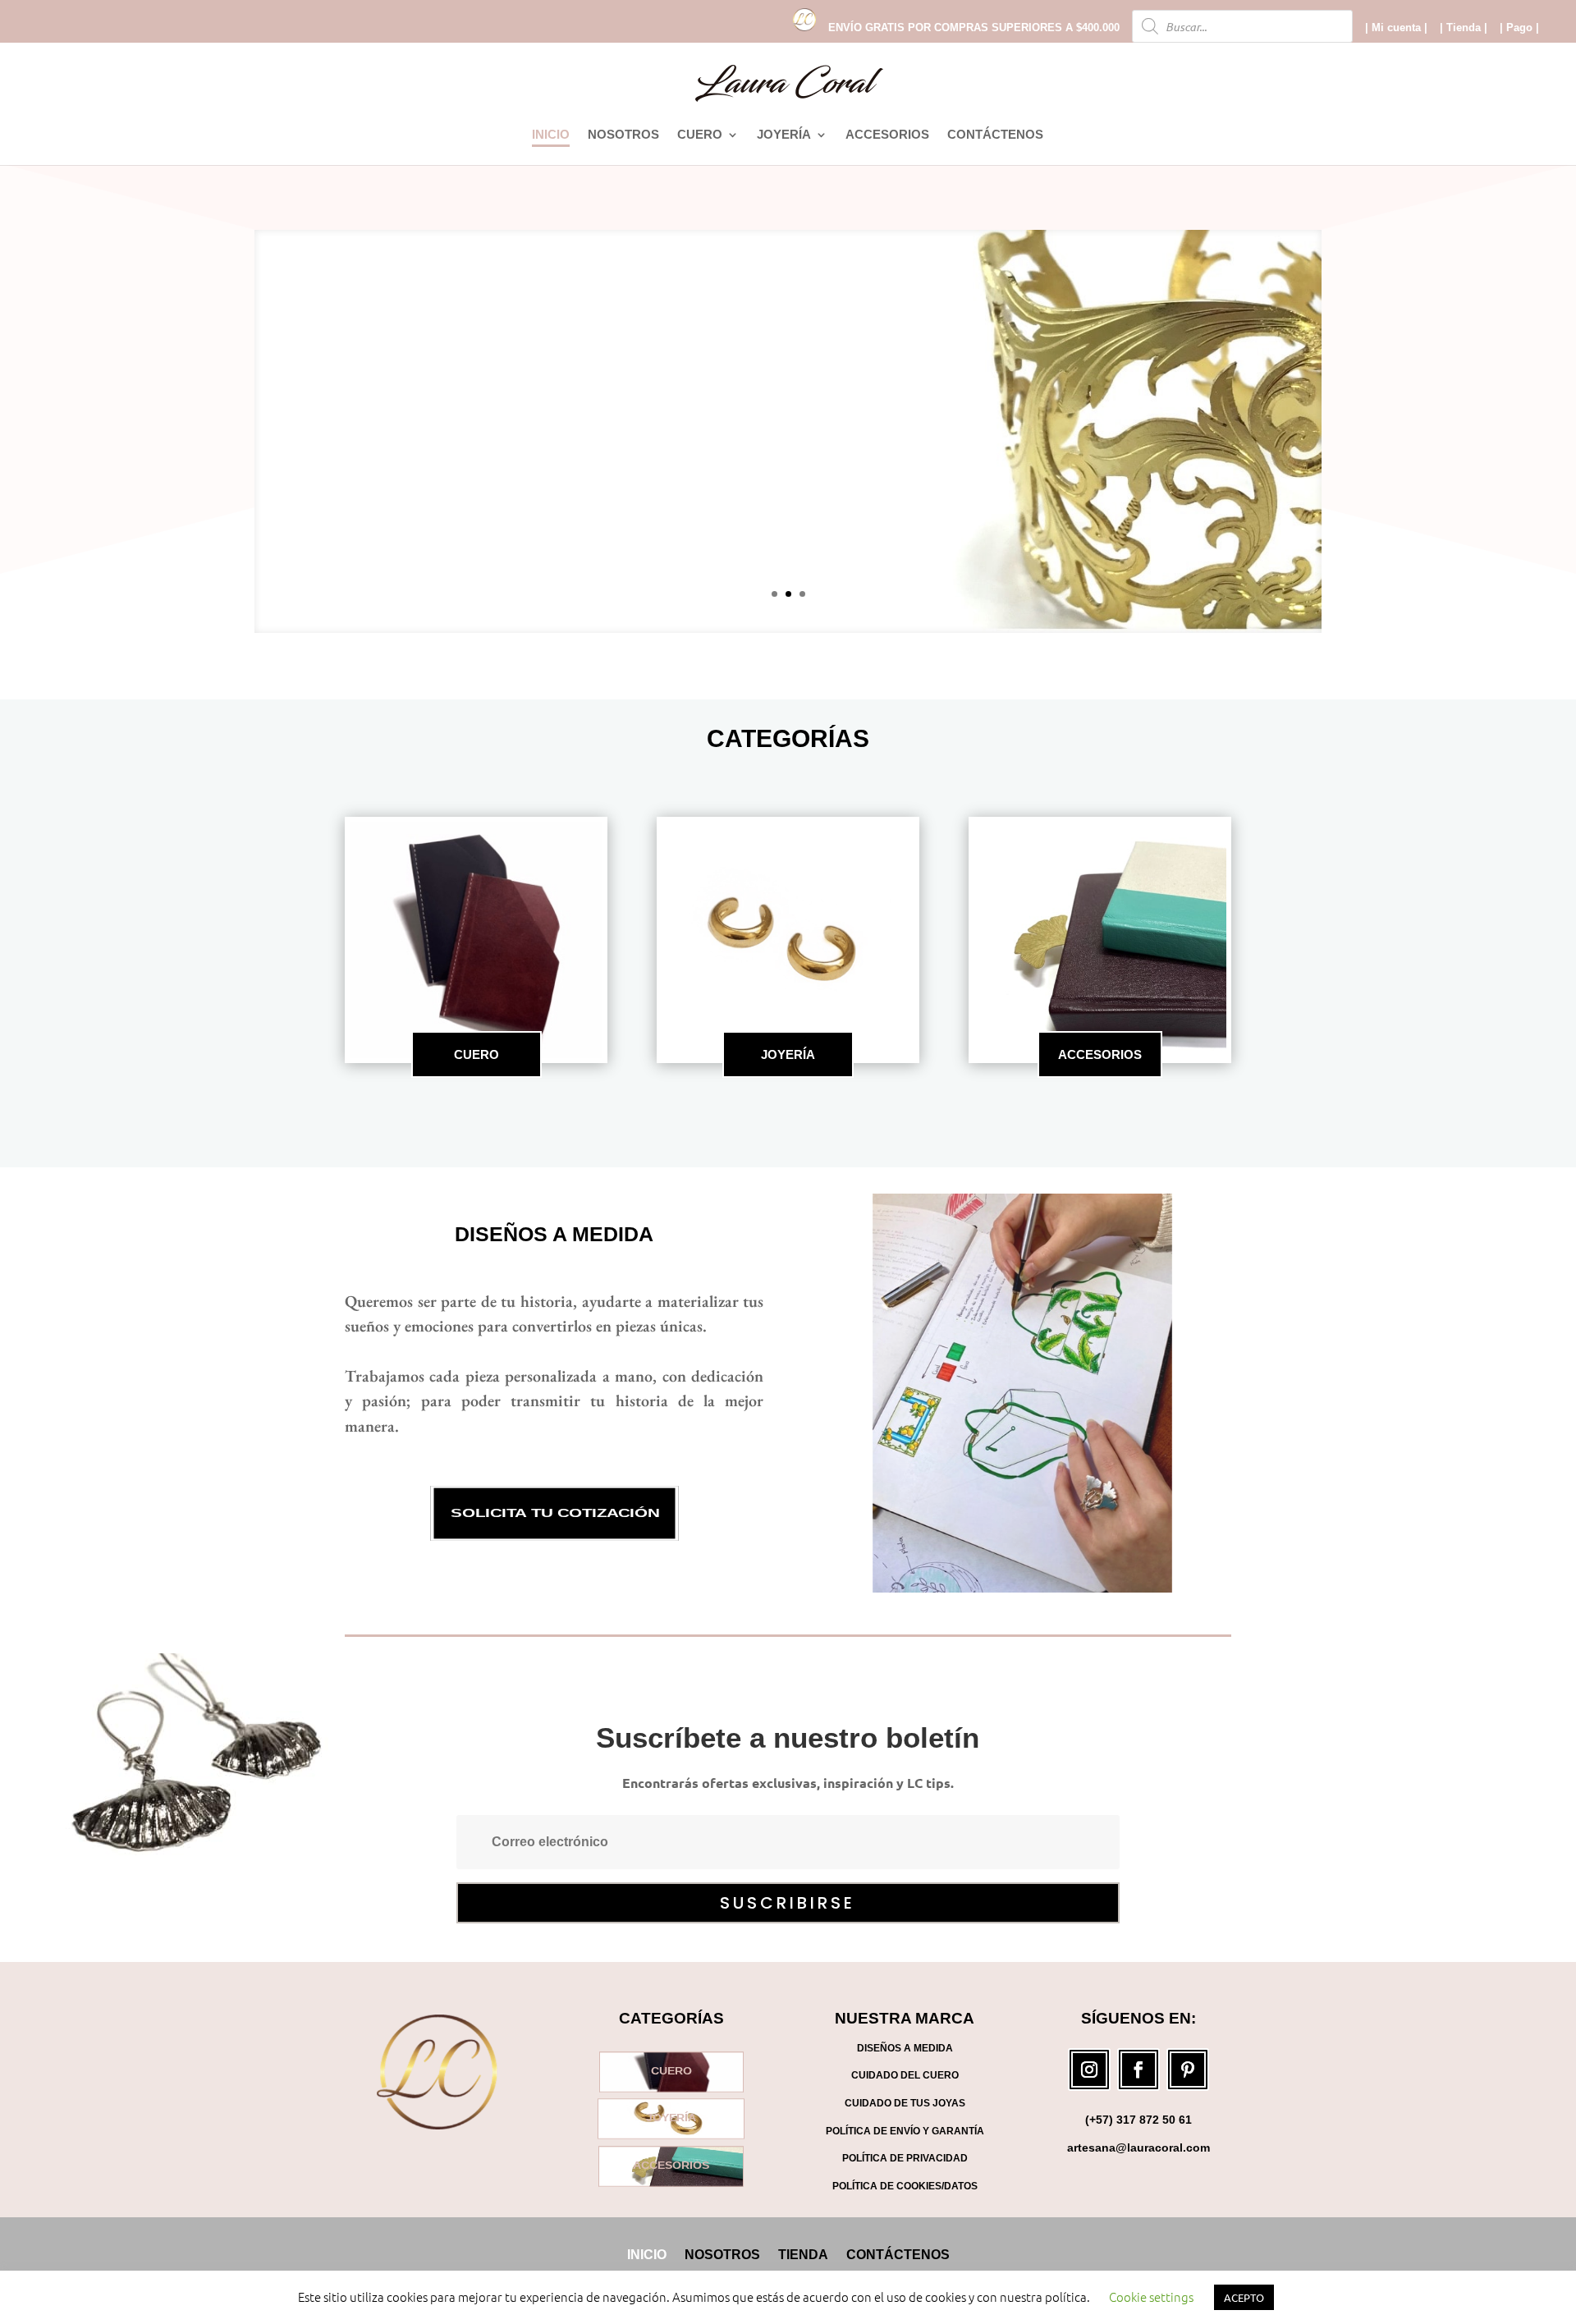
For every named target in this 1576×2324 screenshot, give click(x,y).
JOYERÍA (784, 135)
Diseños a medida (554, 1234)
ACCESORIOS (887, 135)
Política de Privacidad (905, 2158)
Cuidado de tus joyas (905, 2103)
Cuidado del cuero (905, 2075)
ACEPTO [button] (1244, 2297)
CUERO (700, 135)
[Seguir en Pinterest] (1188, 2070)
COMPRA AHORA (788, 467)
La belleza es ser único (788, 399)
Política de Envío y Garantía (905, 2131)
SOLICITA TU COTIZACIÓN (554, 1514)
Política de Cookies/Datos (905, 2186)
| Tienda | (1464, 28)
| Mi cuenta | (1396, 28)
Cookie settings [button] (1151, 2296)
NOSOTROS (623, 135)
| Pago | (1519, 28)
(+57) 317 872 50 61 (1138, 2120)
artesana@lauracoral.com (1138, 2148)
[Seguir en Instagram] (1089, 2070)
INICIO (551, 135)
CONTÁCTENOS (995, 135)
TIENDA (803, 2254)
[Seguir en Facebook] (1138, 2070)
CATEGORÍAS (788, 738)
